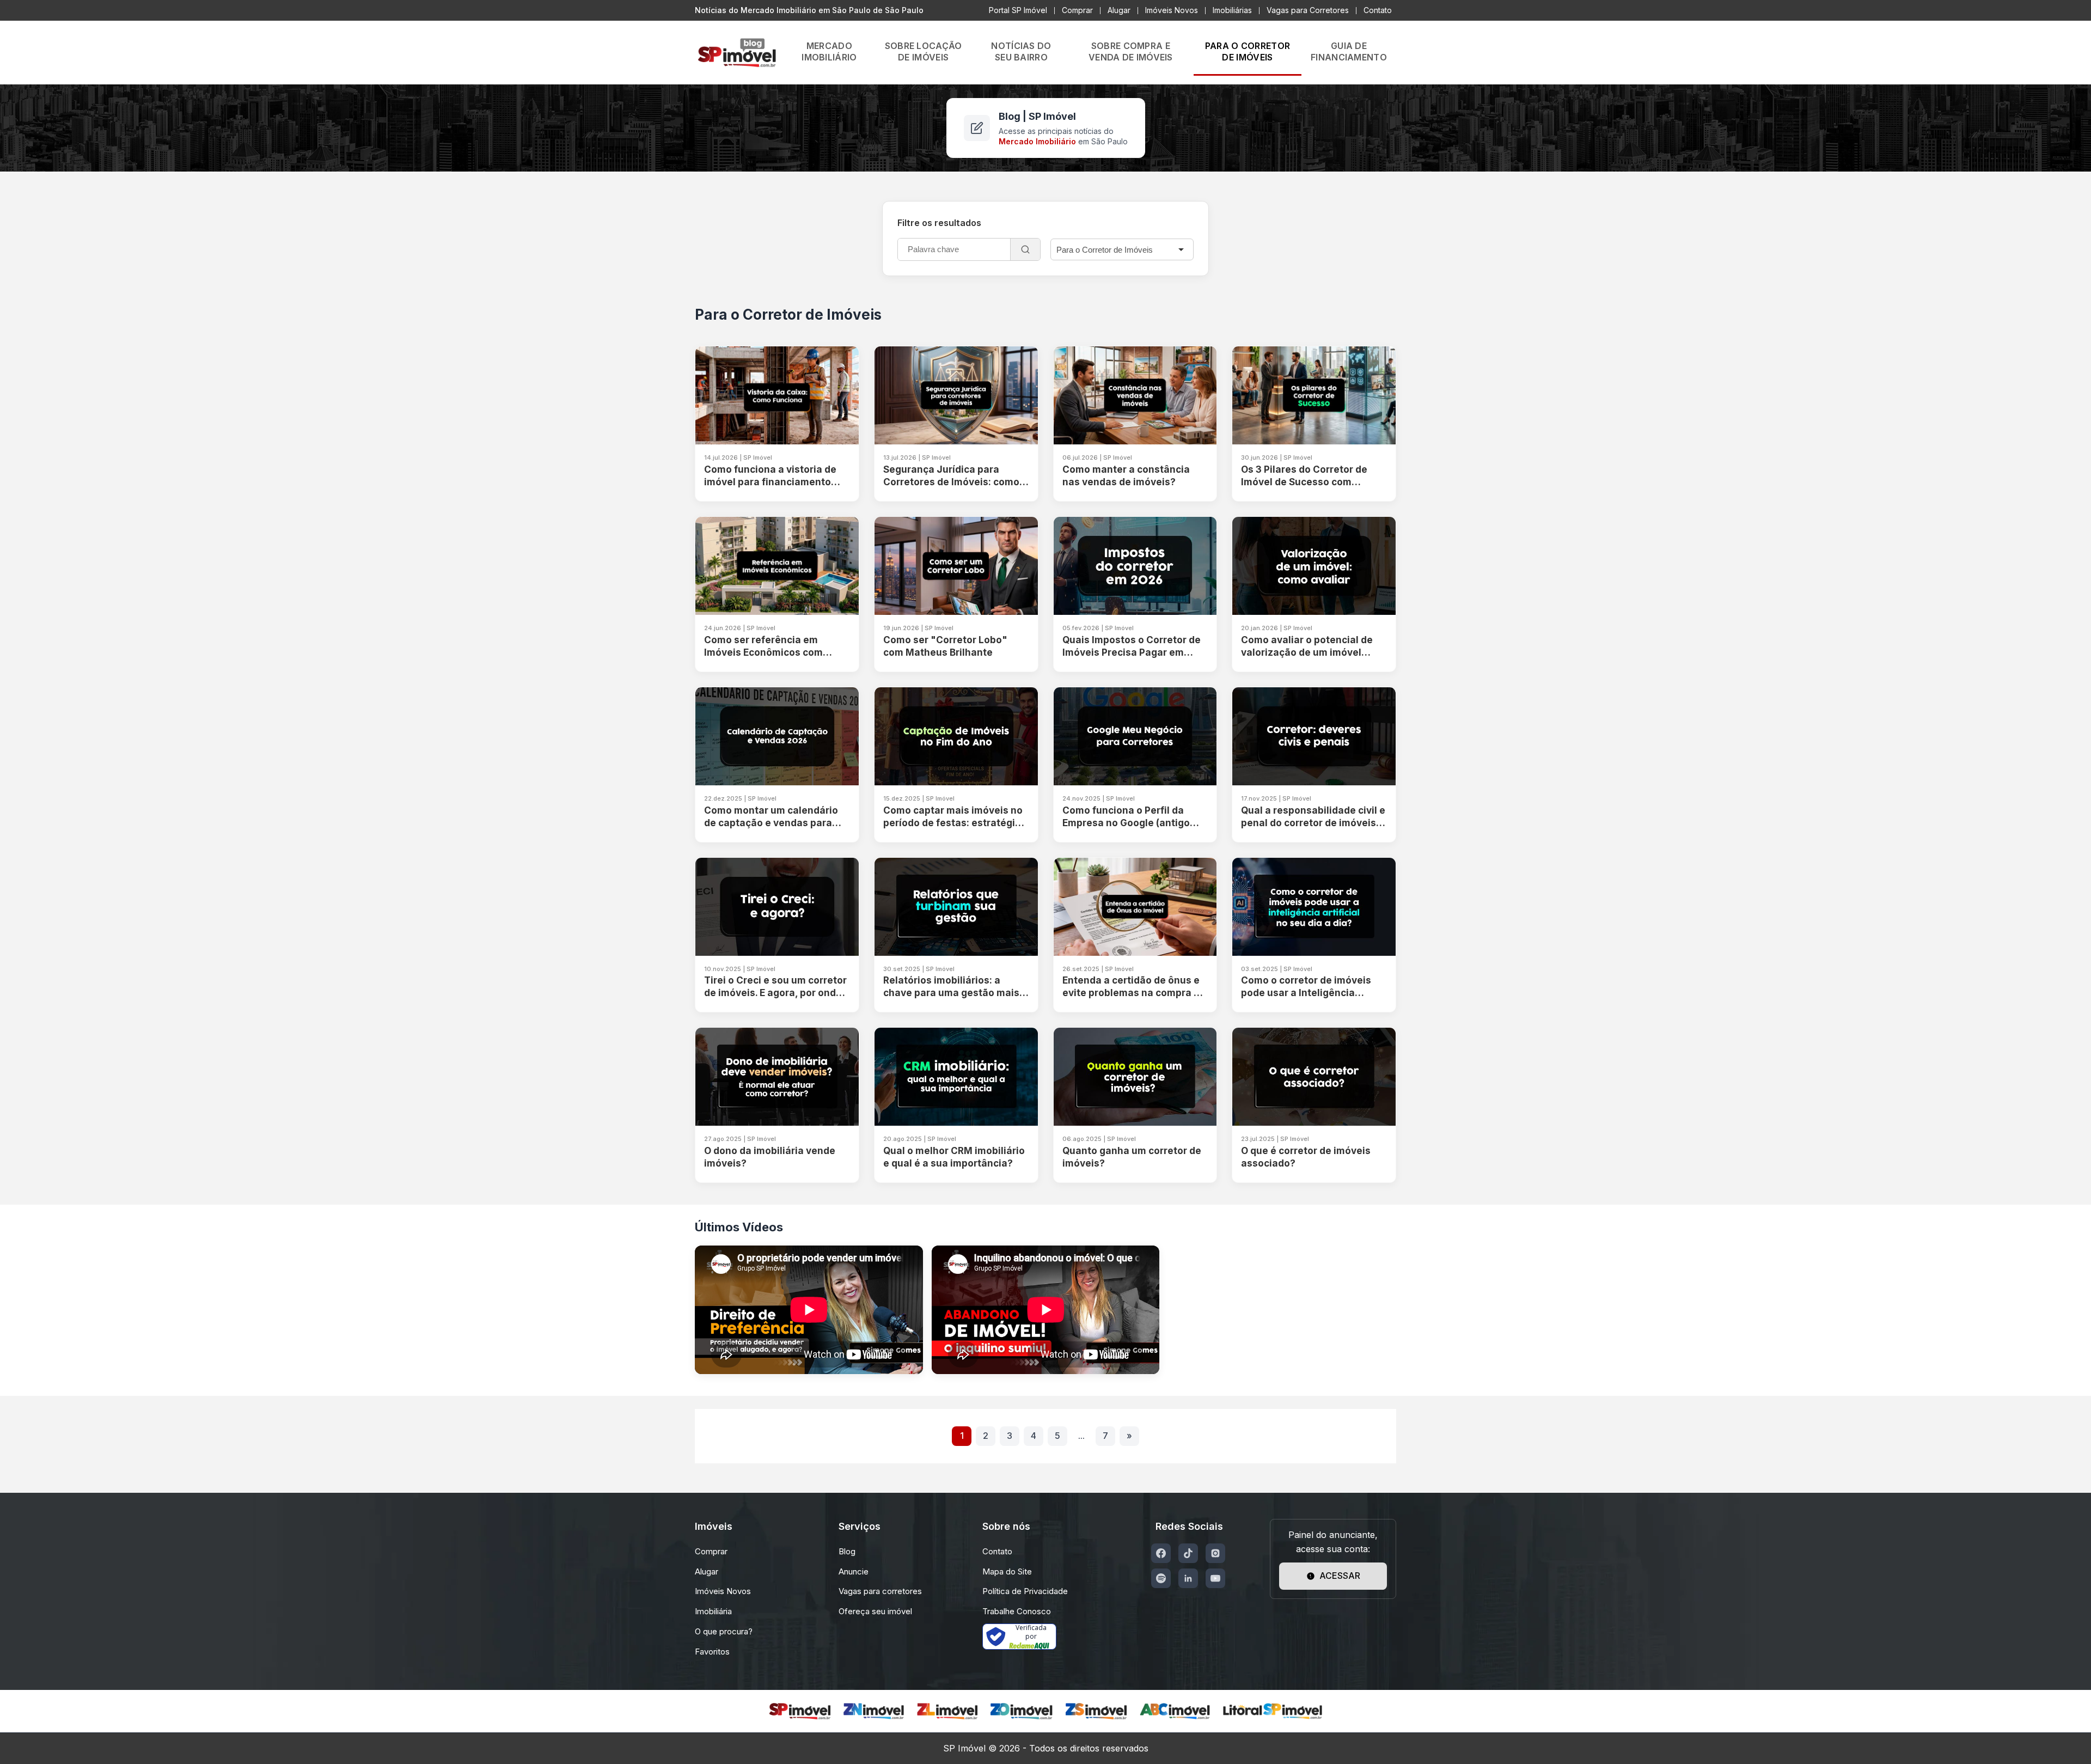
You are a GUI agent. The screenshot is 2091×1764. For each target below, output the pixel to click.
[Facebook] (1161, 1553)
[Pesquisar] (1025, 249)
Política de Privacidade (1025, 1591)
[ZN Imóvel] (874, 1711)
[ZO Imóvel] (1022, 1711)
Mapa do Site (1007, 1571)
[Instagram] (1215, 1553)
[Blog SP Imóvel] (736, 53)
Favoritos (712, 1652)
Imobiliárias (1232, 10)
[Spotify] (1161, 1578)
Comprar (1077, 10)
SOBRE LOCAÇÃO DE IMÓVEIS (924, 51)
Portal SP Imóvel (1018, 10)
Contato (1378, 10)
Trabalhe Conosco (1017, 1611)
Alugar (1119, 10)
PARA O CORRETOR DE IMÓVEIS (1248, 51)
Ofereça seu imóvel (875, 1611)
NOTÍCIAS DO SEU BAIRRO (1021, 51)
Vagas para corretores (880, 1591)
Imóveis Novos (1172, 10)
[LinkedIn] (1188, 1578)
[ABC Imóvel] (1175, 1711)
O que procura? (724, 1631)
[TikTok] (1188, 1553)
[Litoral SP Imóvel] (1273, 1711)
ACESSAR (1340, 1576)
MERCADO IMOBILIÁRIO (829, 51)
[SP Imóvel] (800, 1711)
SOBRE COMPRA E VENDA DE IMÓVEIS (1131, 51)
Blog (847, 1551)
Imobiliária (713, 1611)
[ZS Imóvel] (1096, 1711)
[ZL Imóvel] (947, 1711)
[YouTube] (1215, 1578)
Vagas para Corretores (1308, 10)
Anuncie (854, 1571)
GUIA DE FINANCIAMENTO (1349, 51)
